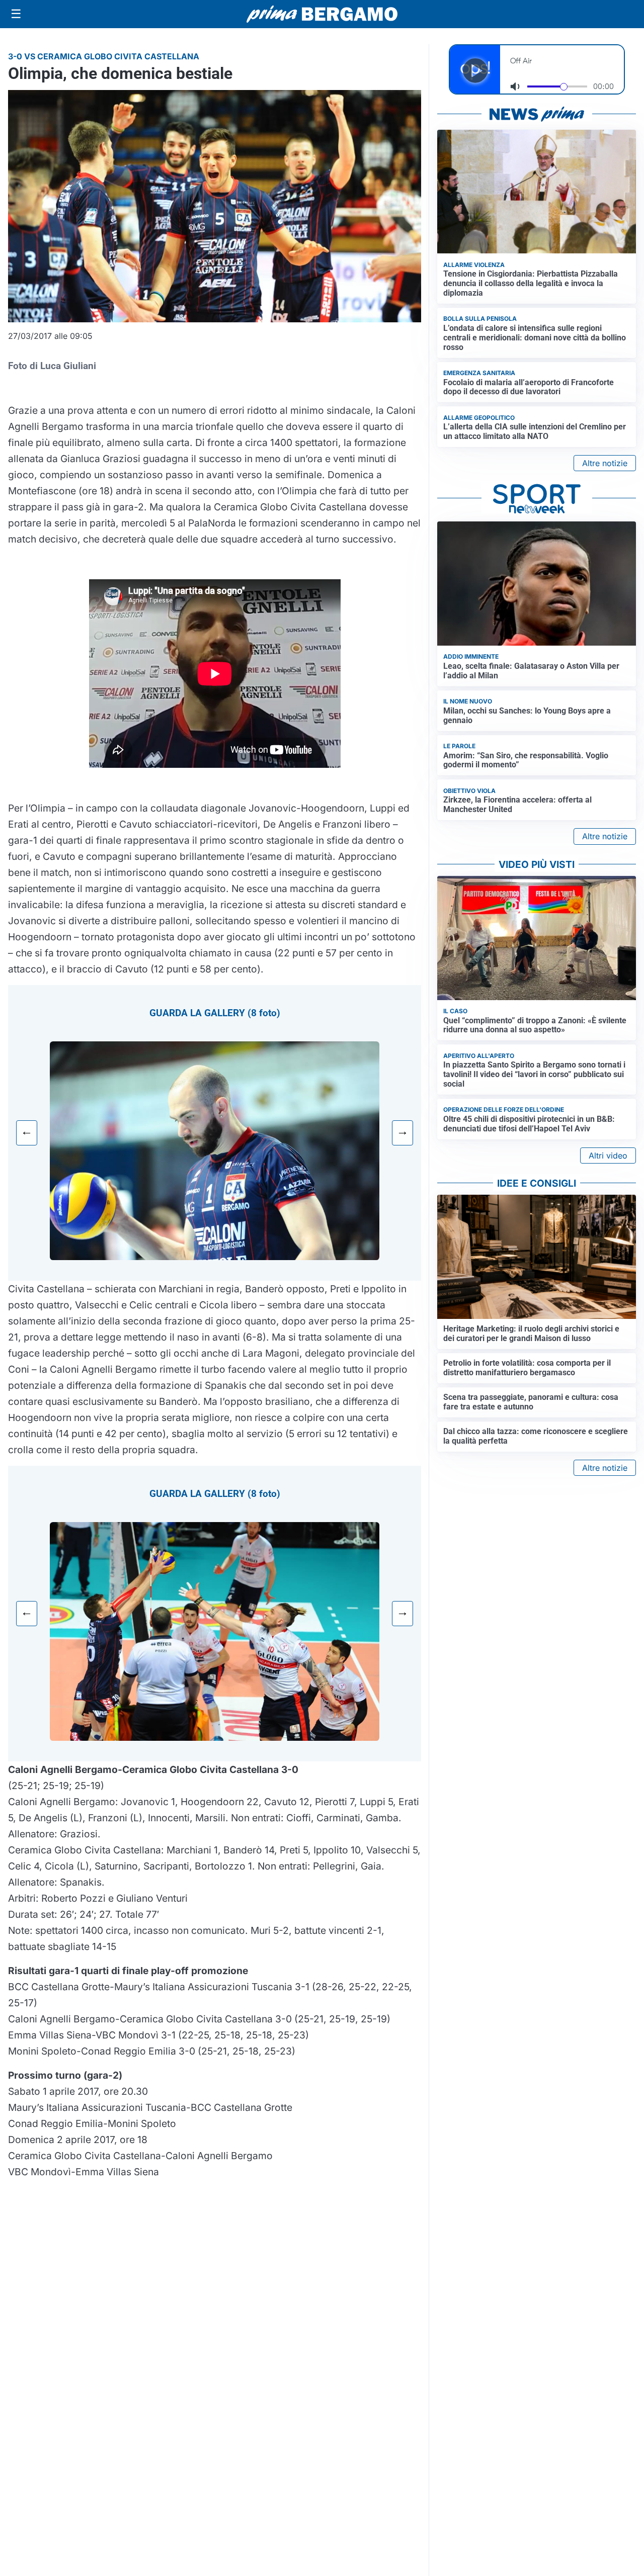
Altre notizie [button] (605, 463)
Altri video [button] (608, 1156)
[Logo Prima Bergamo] (322, 14)
